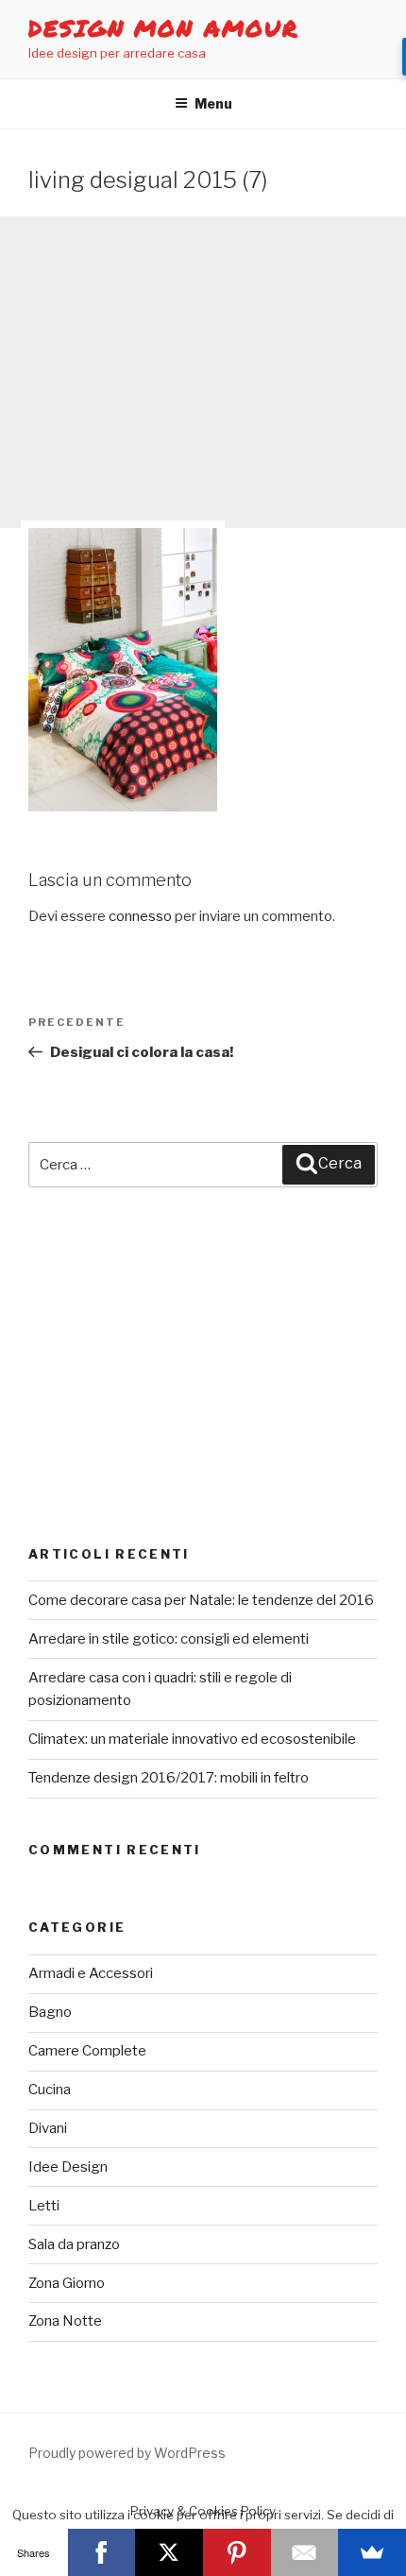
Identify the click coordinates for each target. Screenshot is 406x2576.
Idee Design (68, 2167)
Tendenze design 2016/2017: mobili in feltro (169, 1778)
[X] (169, 2552)
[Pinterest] (237, 2552)
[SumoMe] (372, 2552)
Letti (44, 2206)
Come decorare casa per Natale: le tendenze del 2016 (201, 1600)
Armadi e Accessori (91, 1973)
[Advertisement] (203, 372)
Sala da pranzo (74, 2244)
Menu (213, 103)
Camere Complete (87, 2051)
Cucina (50, 2090)
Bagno (50, 2012)
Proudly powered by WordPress (127, 2453)
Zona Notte (65, 2321)
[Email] (305, 2552)
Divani (48, 2128)
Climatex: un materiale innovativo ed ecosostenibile (192, 1739)
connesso (140, 916)
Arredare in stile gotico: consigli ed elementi (169, 1639)
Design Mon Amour (164, 28)
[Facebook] (102, 2552)
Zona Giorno (67, 2283)
